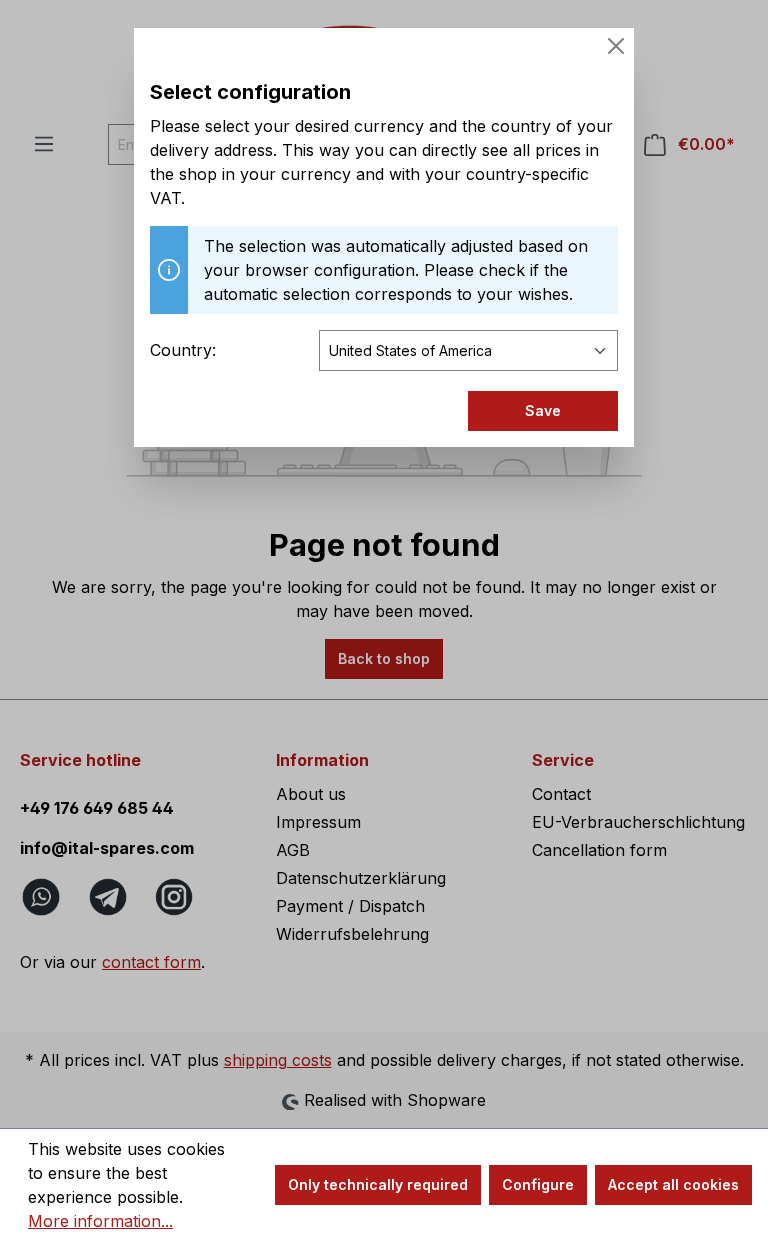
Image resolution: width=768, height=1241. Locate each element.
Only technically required (378, 1184)
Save (543, 410)
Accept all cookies (673, 1184)
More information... (100, 1221)
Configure (538, 1184)
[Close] (616, 46)
